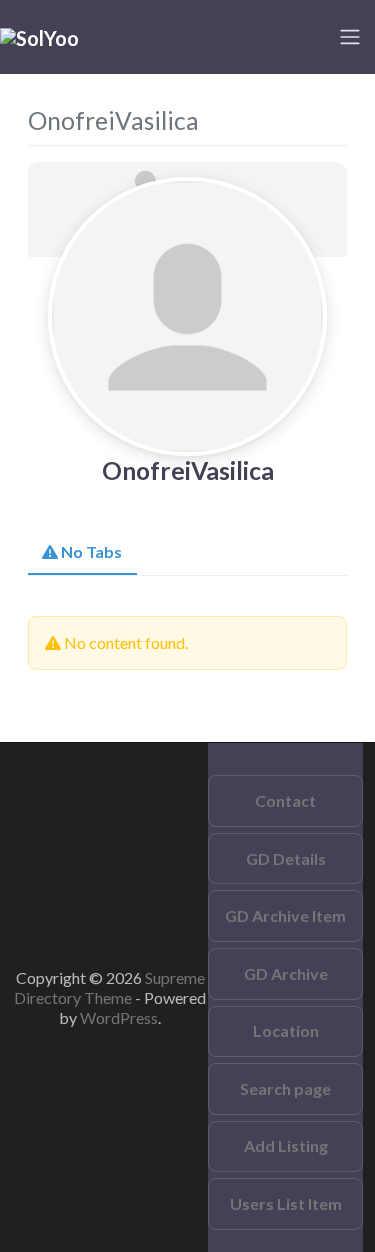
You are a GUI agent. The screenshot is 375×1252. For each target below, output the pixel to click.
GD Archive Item (285, 915)
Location (286, 1030)
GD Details (286, 858)
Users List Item (286, 1203)
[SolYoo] (39, 36)
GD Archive (286, 973)
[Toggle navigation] (350, 37)
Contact (285, 800)
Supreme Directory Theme (109, 987)
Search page (285, 1088)
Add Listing (286, 1145)
